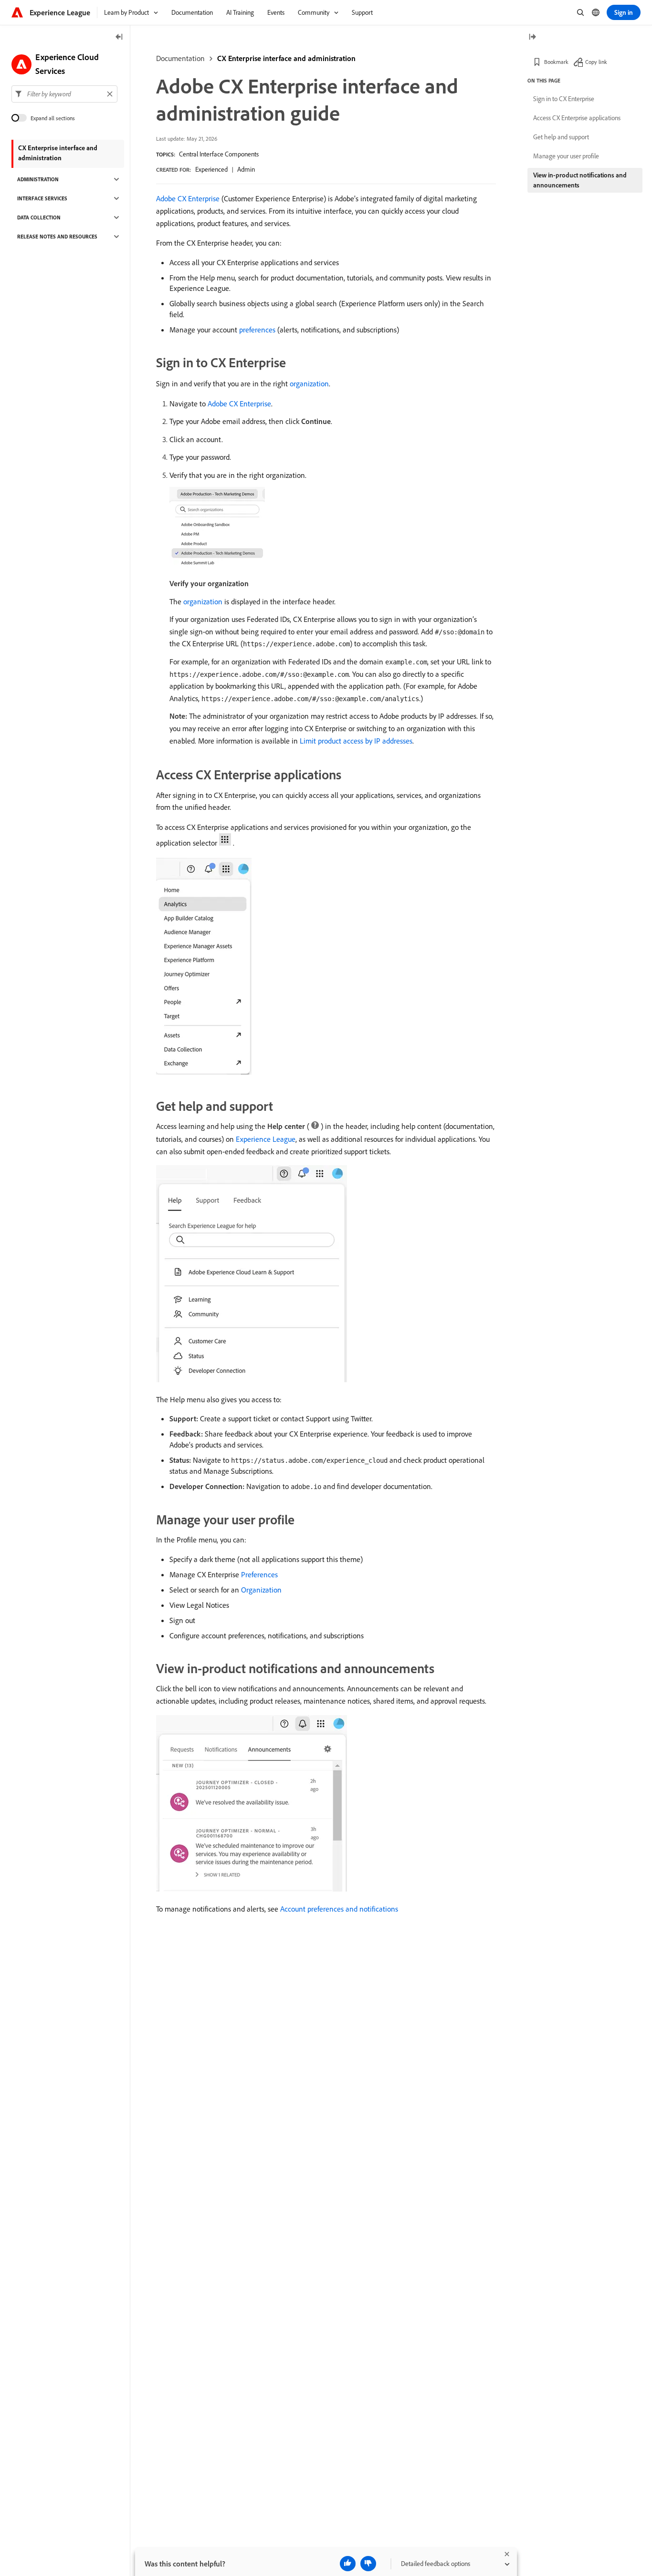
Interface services (42, 198)
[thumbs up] (348, 2564)
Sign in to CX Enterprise (564, 99)
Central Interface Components (219, 154)
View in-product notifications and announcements (580, 180)
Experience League (266, 1139)
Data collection (39, 217)
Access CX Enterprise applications (577, 118)
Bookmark (556, 62)
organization (309, 383)
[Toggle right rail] (532, 37)
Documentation (180, 58)
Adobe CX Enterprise (188, 198)
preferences (257, 330)
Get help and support (561, 137)
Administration (38, 179)
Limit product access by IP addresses (356, 741)
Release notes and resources (57, 237)
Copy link (596, 62)
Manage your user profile (566, 156)
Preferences (259, 1574)
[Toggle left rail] (119, 37)
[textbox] (64, 94)
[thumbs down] (368, 2564)
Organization (261, 1590)
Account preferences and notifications (339, 1909)
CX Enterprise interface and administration (286, 58)
